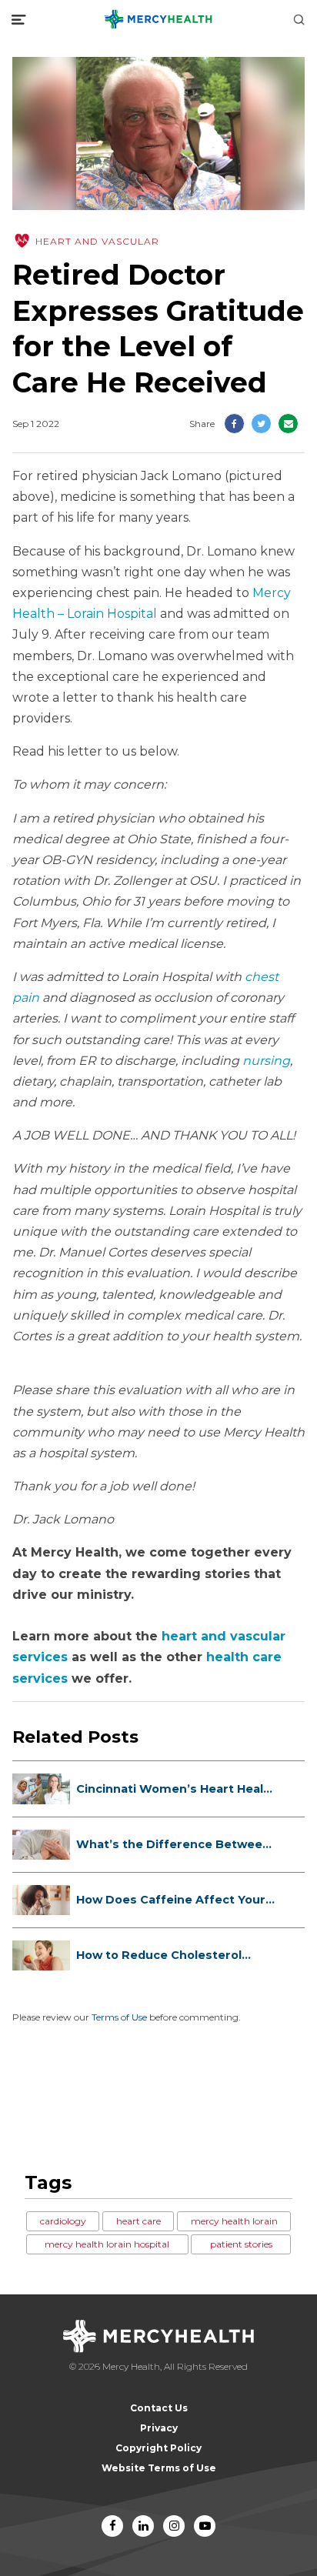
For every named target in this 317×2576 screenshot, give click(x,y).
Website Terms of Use (159, 2468)
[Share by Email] (288, 424)
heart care (138, 2221)
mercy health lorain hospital (107, 2244)
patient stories (241, 2244)
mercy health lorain (234, 2221)
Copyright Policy (158, 2448)
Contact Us (159, 2408)
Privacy (159, 2428)
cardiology (63, 2221)
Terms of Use (119, 2017)
